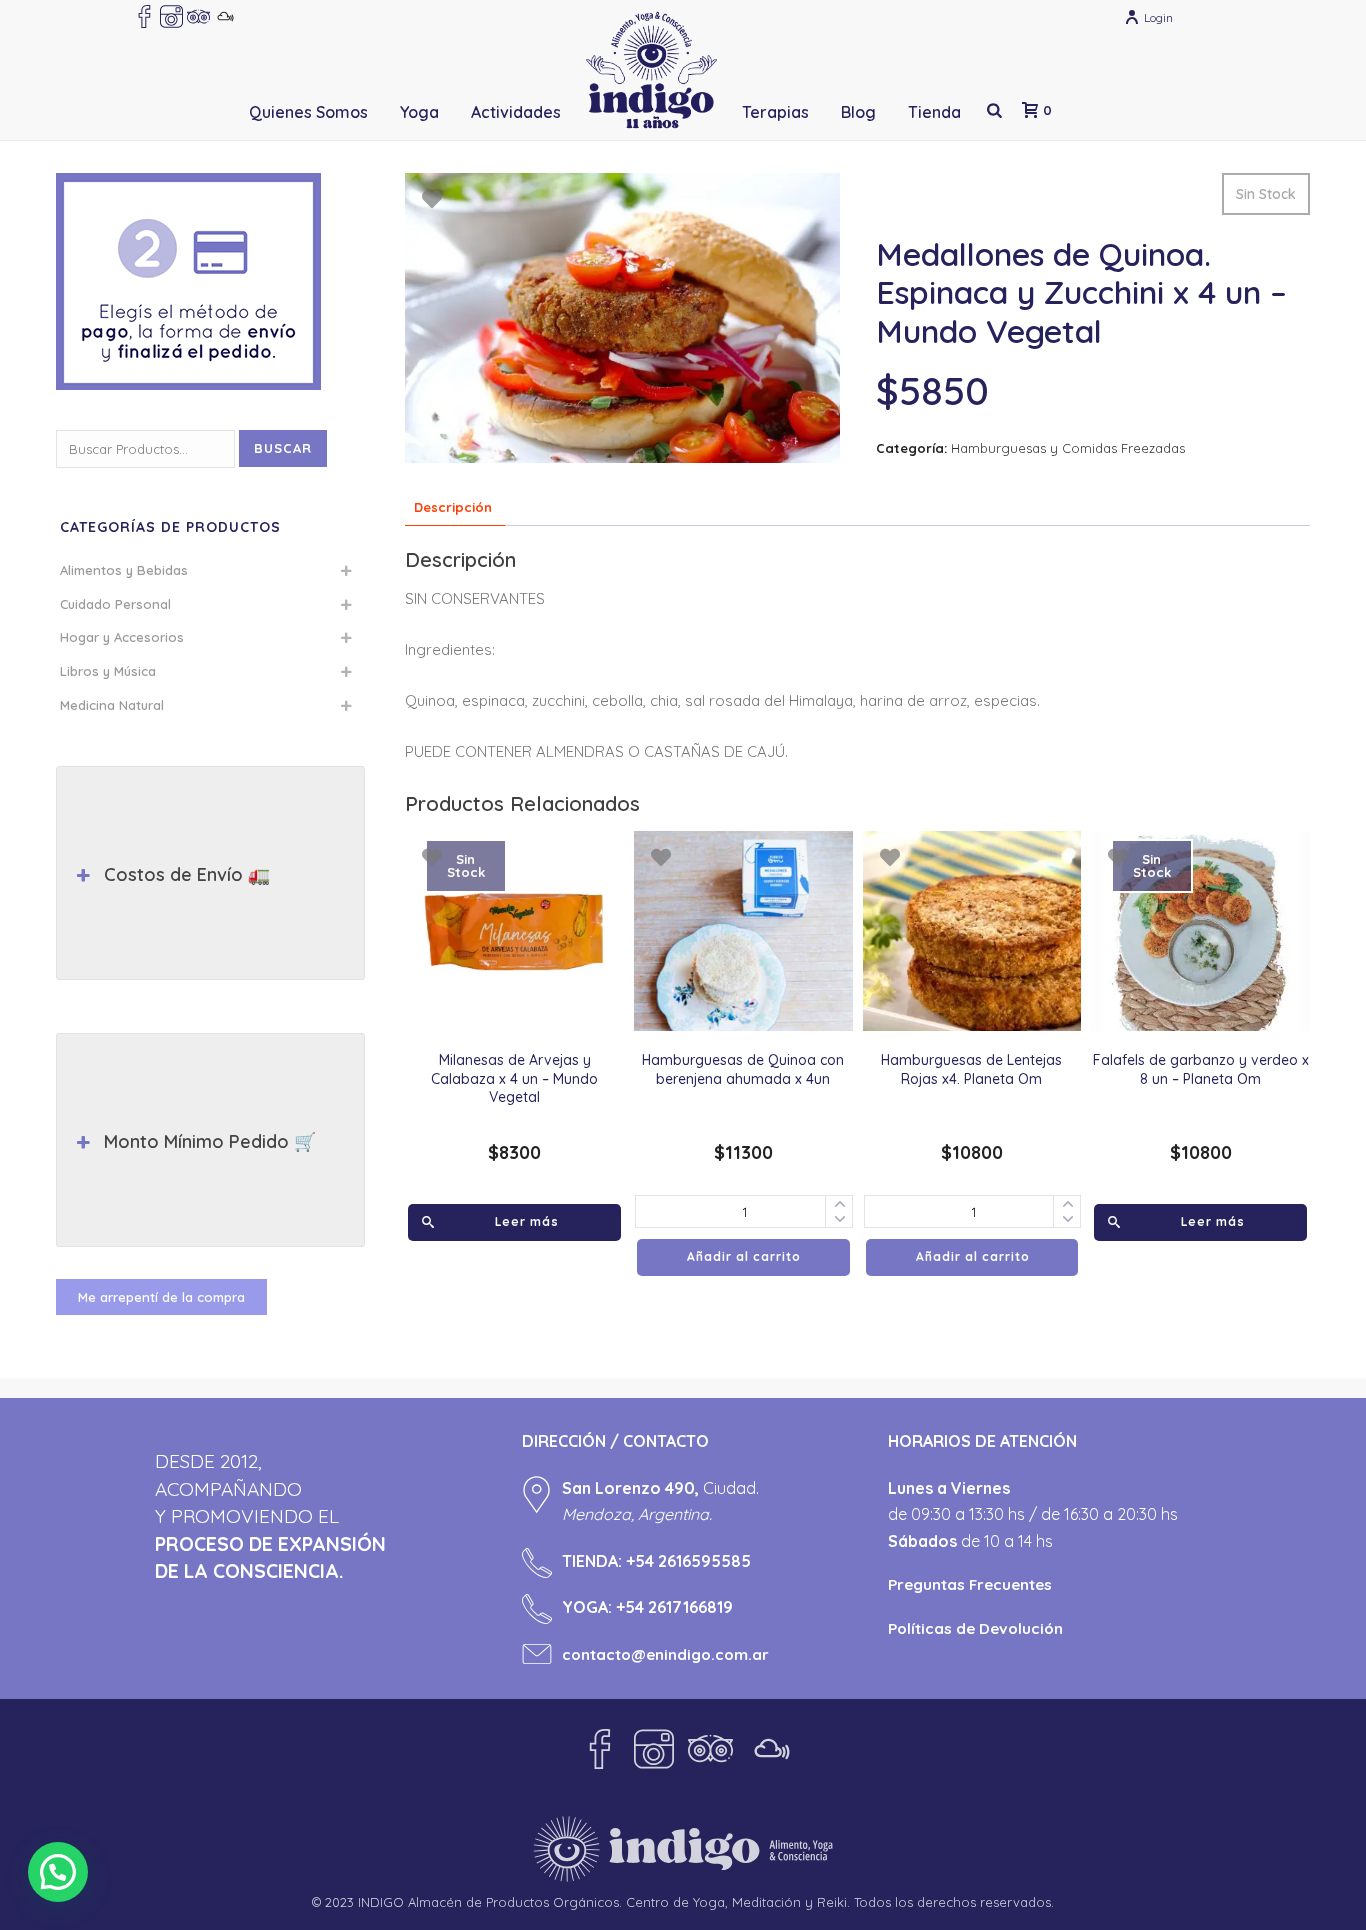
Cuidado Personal (115, 604)
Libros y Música (108, 671)
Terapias (775, 112)
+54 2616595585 (688, 1561)
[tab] (453, 507)
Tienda (934, 112)
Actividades (516, 112)
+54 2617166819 (674, 1607)
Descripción (453, 507)
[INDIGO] (651, 70)
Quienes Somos (308, 112)
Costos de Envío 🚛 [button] (187, 874)
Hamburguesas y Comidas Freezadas (1068, 448)
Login (1158, 17)
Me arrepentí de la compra (161, 1297)
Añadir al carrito (744, 1256)
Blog (858, 112)
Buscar (283, 448)
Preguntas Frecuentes (970, 1584)
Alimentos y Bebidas (124, 570)
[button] (58, 1872)
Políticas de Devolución (975, 1628)
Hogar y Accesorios (122, 637)
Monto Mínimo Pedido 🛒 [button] (210, 1141)
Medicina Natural (112, 705)
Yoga (419, 112)
